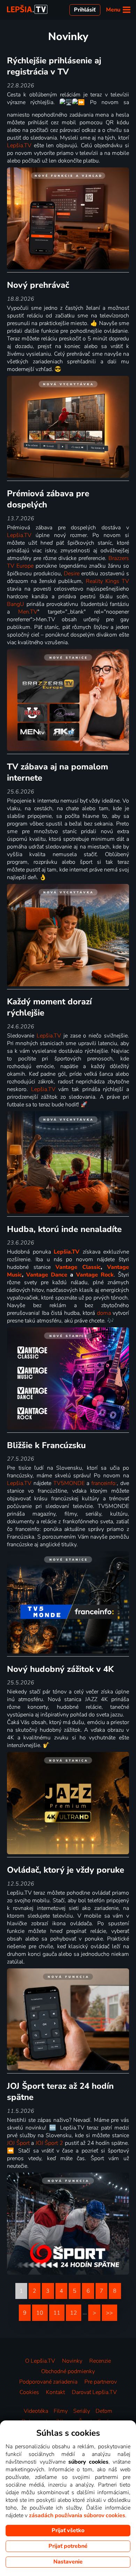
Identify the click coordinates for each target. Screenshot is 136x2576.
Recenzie (100, 2361)
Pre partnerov (101, 2382)
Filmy (61, 2411)
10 (40, 2313)
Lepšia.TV (19, 145)
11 (57, 2313)
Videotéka (36, 2411)
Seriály (82, 2411)
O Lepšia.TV (40, 2361)
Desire (72, 574)
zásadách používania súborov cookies (77, 2515)
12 (74, 2313)
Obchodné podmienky (68, 2371)
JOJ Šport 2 (49, 2143)
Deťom (104, 2411)
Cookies (29, 2392)
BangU (16, 604)
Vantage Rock (95, 1275)
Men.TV (28, 612)
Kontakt (55, 2392)
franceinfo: (104, 1483)
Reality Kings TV (107, 581)
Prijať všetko (68, 2530)
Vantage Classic (78, 1267)
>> (109, 2313)
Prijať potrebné (68, 2546)
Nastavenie (68, 2562)
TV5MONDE (69, 1483)
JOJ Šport (18, 2143)
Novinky (72, 2361)
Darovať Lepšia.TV (94, 2392)
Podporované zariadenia (48, 2382)
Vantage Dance (47, 1275)
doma (104, 1313)
